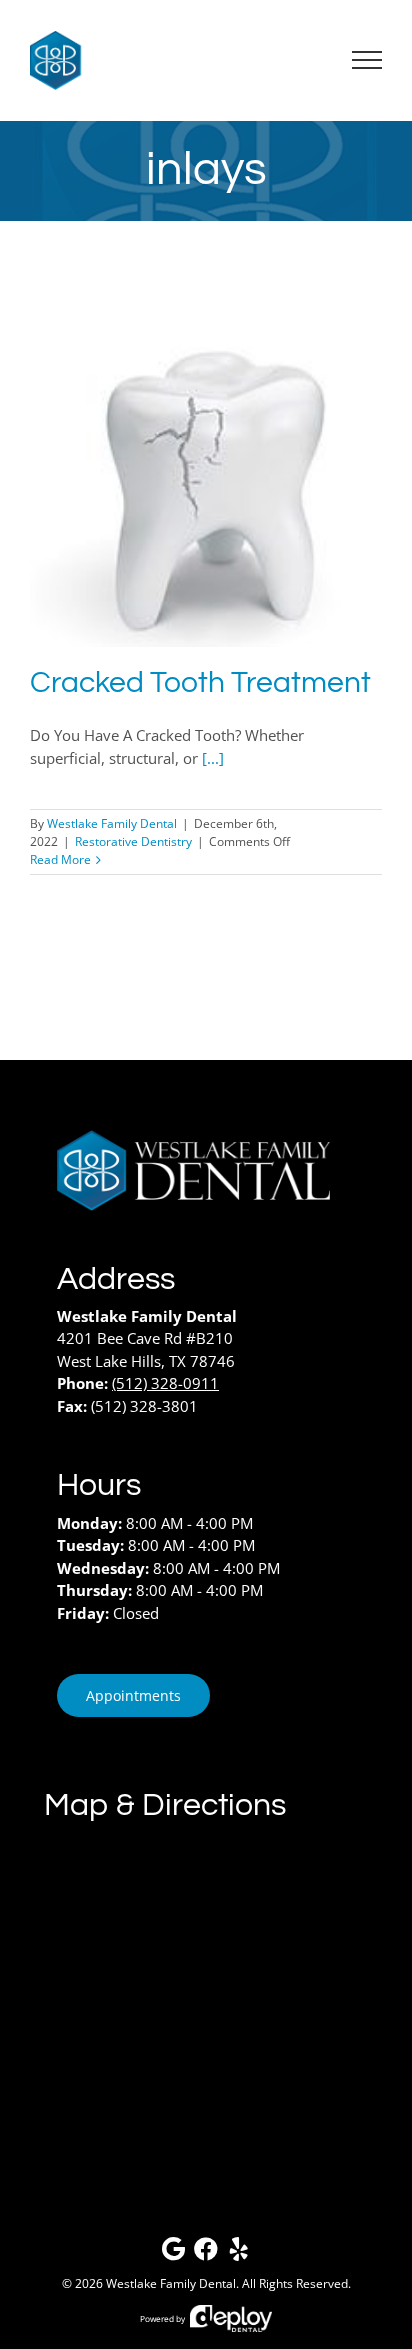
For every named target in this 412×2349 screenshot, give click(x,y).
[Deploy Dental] (231, 2318)
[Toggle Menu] (367, 60)
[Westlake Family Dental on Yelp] (239, 2253)
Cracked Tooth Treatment (200, 683)
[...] (213, 758)
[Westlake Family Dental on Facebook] (206, 2253)
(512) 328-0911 (165, 1383)
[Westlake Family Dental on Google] (173, 2253)
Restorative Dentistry (133, 841)
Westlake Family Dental (112, 823)
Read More (60, 859)
